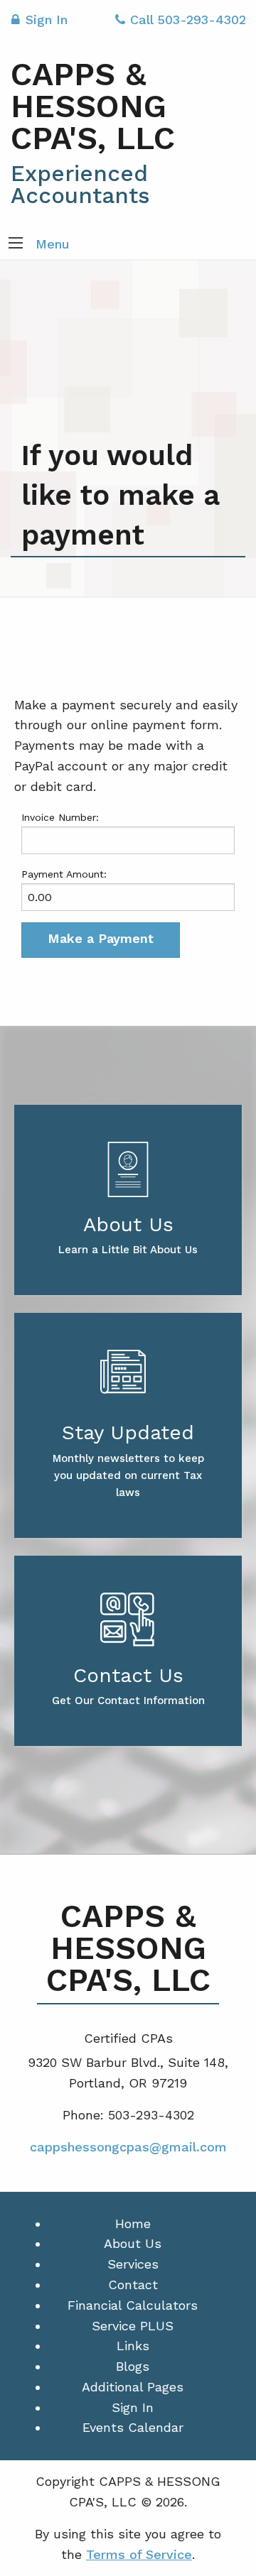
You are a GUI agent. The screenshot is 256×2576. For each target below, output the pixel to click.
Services (133, 2264)
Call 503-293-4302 (188, 20)
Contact (133, 2285)
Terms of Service (139, 2554)
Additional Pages (133, 2387)
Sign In (47, 20)
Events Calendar (133, 2427)
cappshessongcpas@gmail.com (128, 2147)
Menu (53, 244)
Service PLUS (133, 2326)
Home (133, 2223)
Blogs (133, 2366)
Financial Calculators (133, 2305)
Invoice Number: (60, 817)
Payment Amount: (64, 874)
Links (133, 2346)
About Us (133, 2243)
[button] (16, 244)
